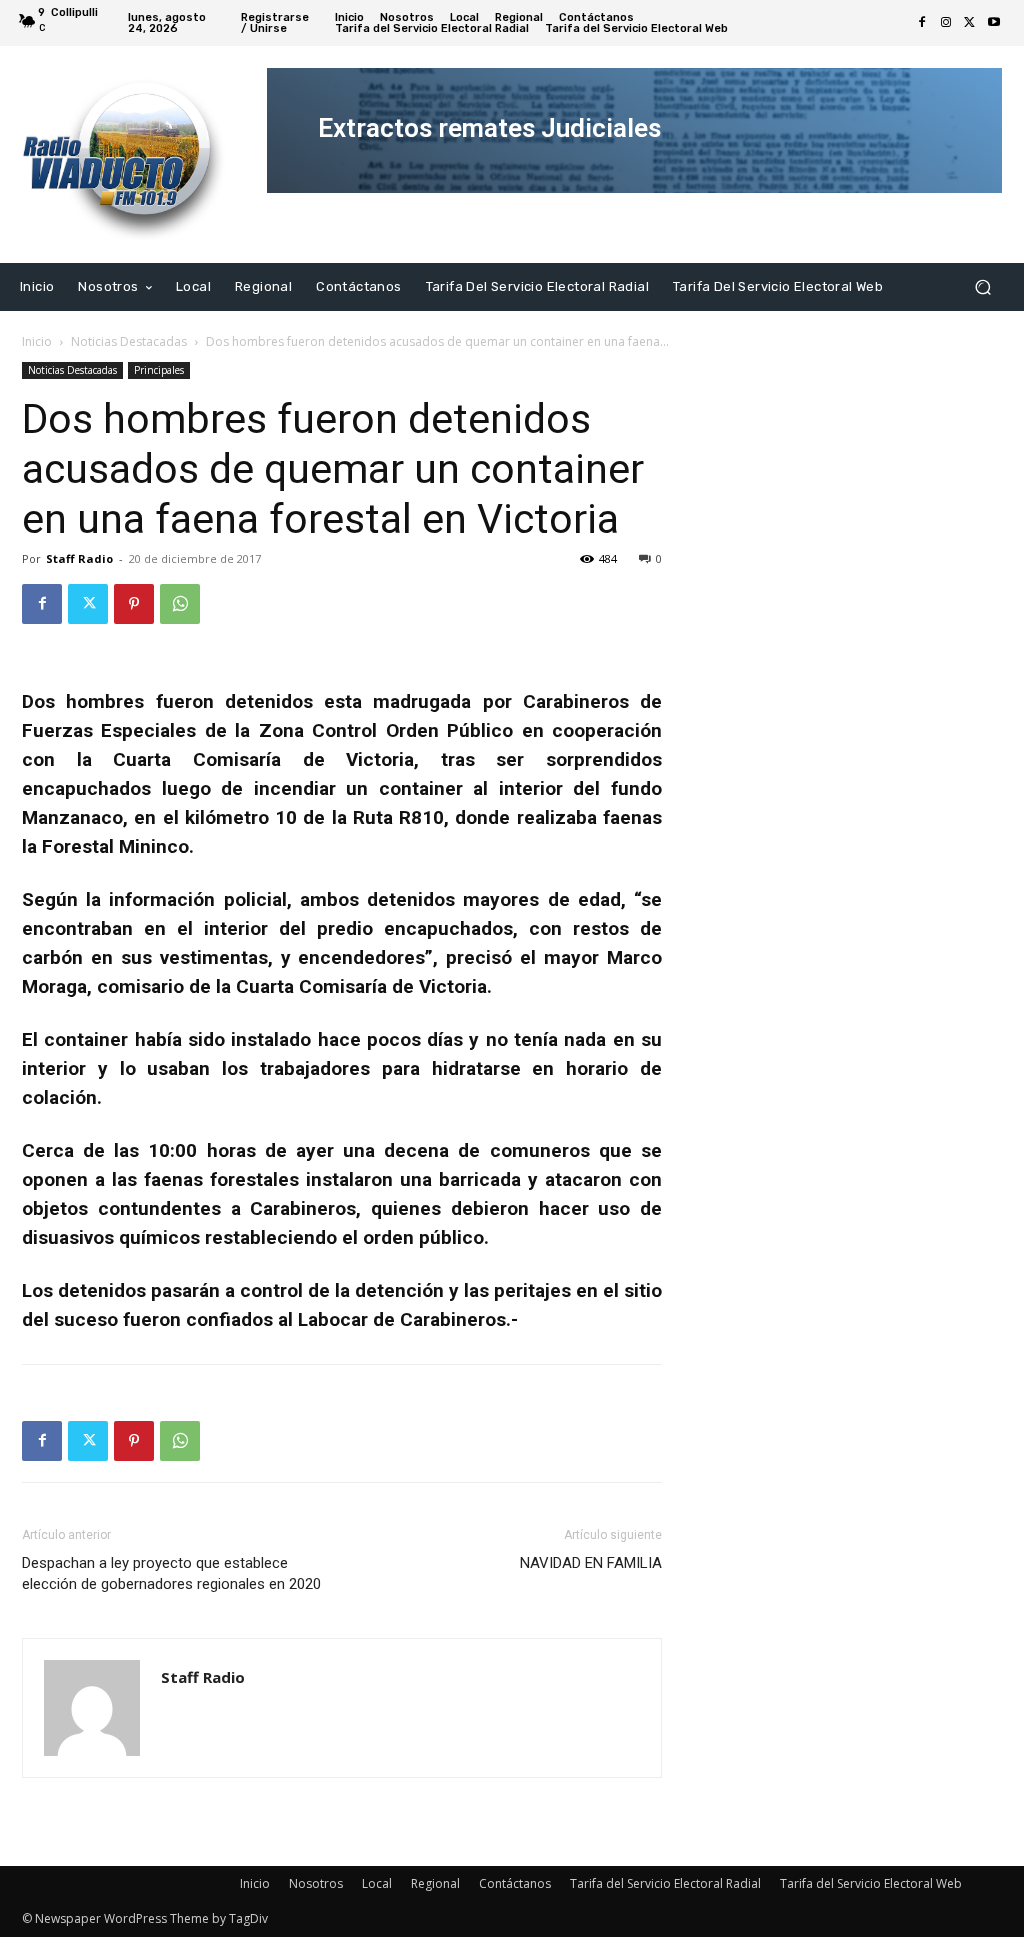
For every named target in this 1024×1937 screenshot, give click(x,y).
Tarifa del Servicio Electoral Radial (665, 1883)
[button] (982, 286)
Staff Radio (79, 558)
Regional (435, 1883)
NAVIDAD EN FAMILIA (591, 1563)
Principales (159, 370)
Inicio (37, 341)
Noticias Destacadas (129, 341)
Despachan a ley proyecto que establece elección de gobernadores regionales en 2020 (171, 1573)
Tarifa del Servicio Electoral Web (871, 1883)
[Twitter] (970, 23)
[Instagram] (946, 23)
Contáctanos (515, 1883)
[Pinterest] (134, 604)
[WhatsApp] (180, 604)
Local (377, 1883)
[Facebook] (922, 23)
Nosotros (316, 1883)
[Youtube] (994, 23)
